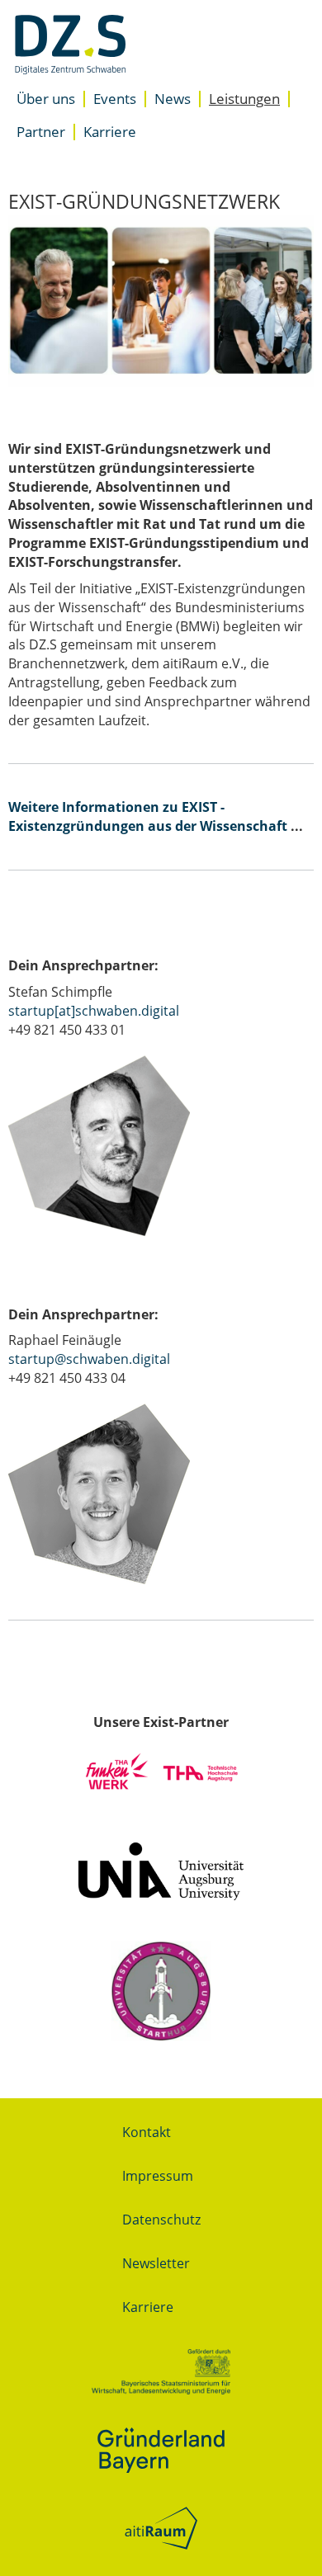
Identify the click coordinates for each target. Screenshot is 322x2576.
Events (115, 99)
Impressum (158, 2176)
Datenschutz (161, 2220)
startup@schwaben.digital (89, 1359)
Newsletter (156, 2263)
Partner (41, 132)
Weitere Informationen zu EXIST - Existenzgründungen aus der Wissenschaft (148, 816)
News (173, 99)
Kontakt (147, 2132)
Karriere (110, 132)
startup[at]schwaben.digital (95, 1011)
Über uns (46, 99)
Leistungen (244, 99)
